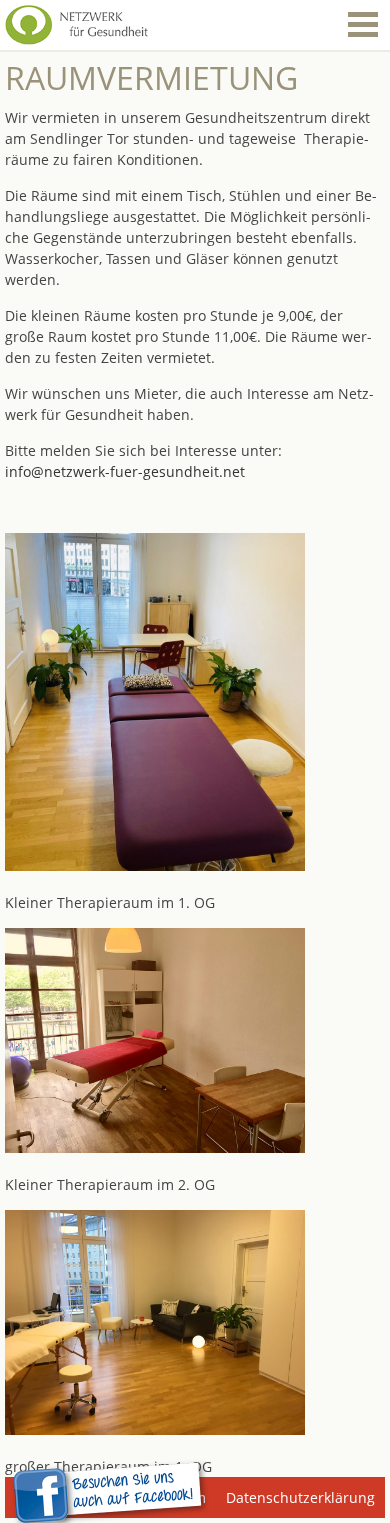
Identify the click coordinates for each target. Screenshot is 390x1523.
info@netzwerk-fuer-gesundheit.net (125, 471)
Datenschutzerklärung (300, 1497)
